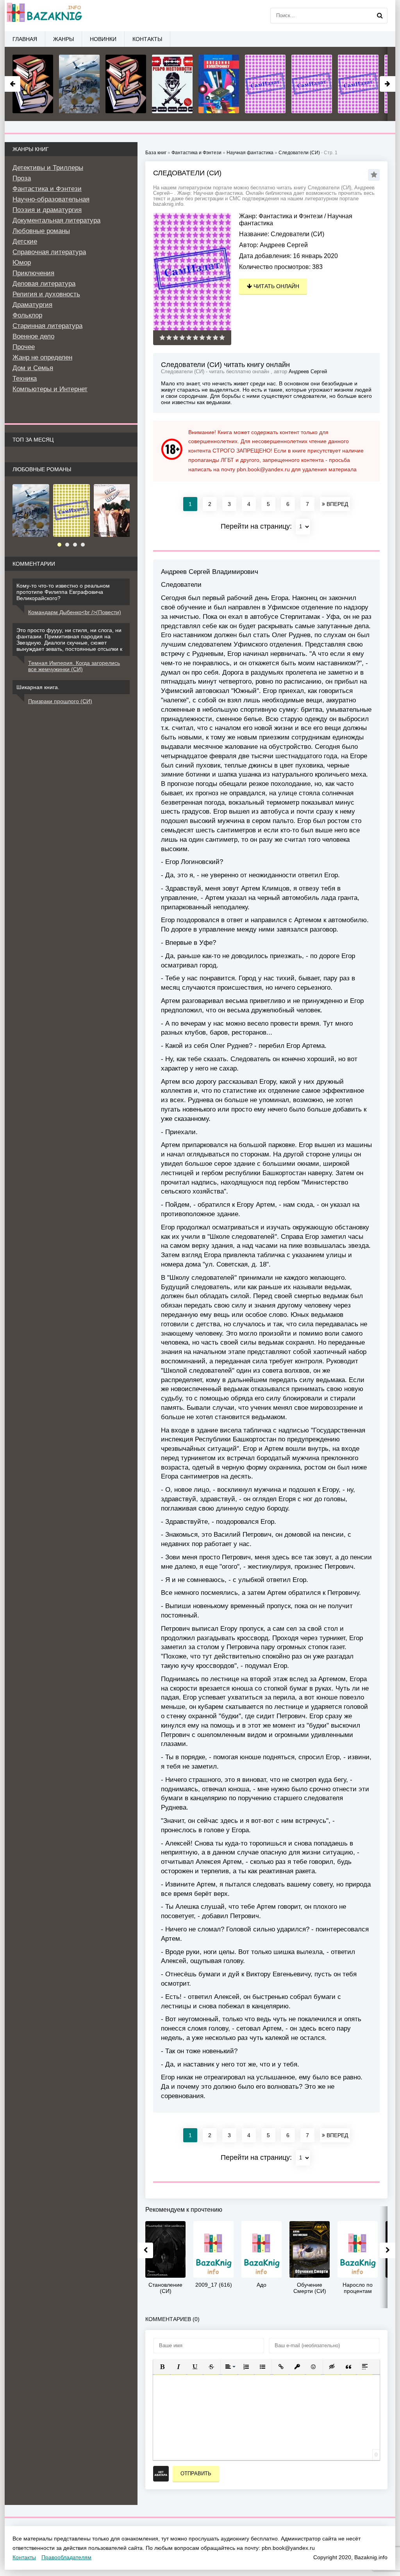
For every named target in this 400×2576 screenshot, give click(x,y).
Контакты (147, 39)
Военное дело (33, 336)
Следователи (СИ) (299, 153)
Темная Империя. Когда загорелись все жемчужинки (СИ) (74, 666)
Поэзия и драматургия (47, 210)
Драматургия (32, 305)
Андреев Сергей (284, 245)
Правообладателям (66, 2557)
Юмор (22, 263)
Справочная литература (49, 252)
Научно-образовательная (51, 199)
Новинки (103, 39)
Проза (22, 178)
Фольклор (27, 315)
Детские (25, 241)
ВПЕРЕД (337, 504)
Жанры (63, 39)
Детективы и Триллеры (48, 168)
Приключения (33, 273)
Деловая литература (44, 284)
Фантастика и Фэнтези (291, 216)
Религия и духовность (46, 294)
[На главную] (44, 16)
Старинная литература (47, 326)
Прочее (24, 347)
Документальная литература (56, 220)
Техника (25, 379)
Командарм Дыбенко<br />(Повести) (75, 612)
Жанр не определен (42, 357)
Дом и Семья (33, 368)
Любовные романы (41, 231)
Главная (25, 39)
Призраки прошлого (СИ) (60, 701)
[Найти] (380, 16)
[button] (162, 2367)
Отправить (196, 2474)
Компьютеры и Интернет (50, 389)
